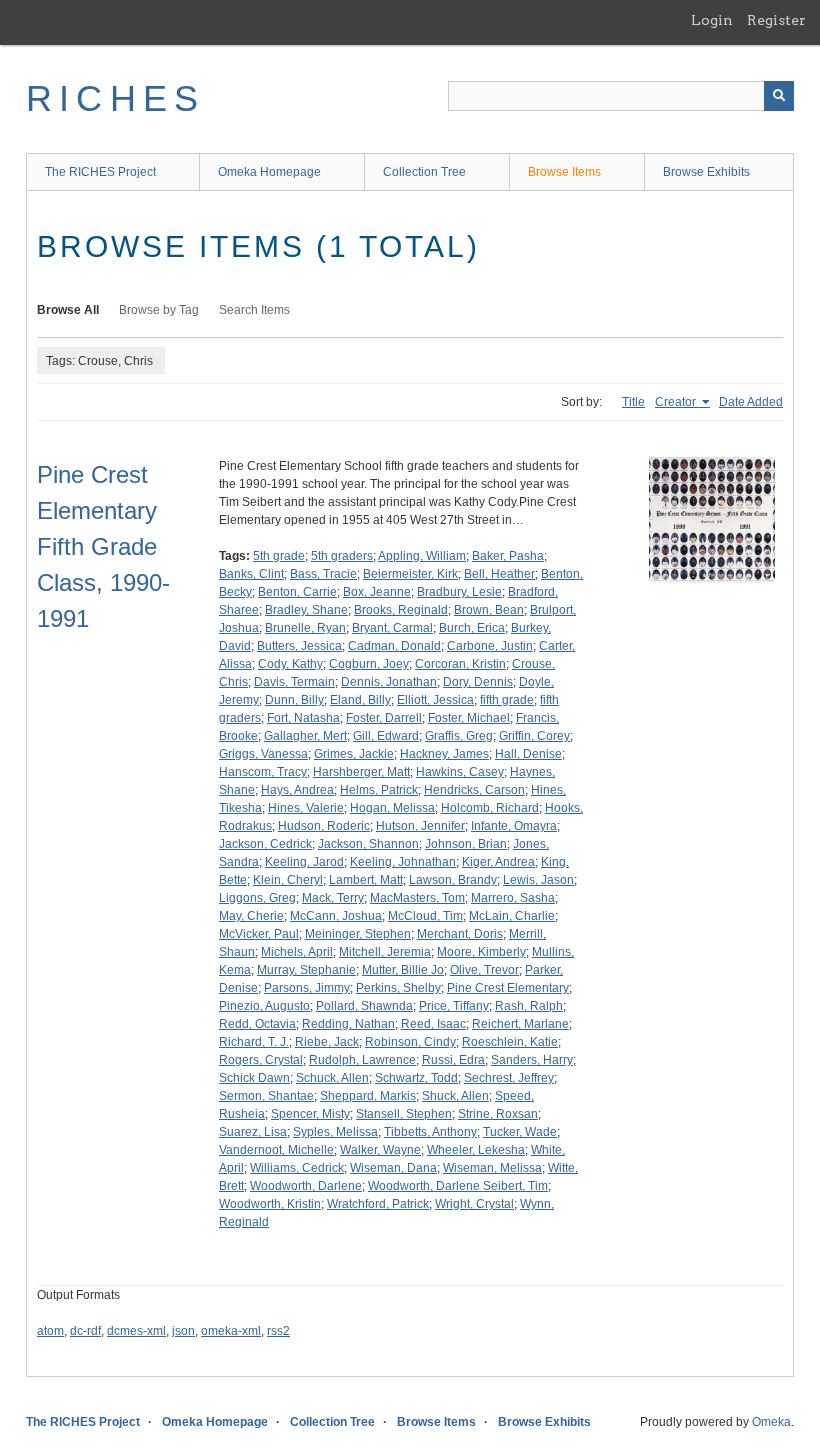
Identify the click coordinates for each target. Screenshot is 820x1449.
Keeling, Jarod (304, 862)
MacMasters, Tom (417, 898)
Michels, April (297, 952)
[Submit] (779, 96)
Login (712, 20)
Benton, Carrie (297, 592)
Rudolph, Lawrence (362, 1060)
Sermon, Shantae (266, 1096)
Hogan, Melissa (392, 808)
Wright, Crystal (474, 1204)
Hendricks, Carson (474, 790)
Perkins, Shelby (398, 988)
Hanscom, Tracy (263, 772)
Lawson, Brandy (453, 880)
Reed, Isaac (433, 1024)
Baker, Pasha (508, 556)
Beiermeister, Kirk (410, 574)
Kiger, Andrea (498, 862)
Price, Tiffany (454, 1006)
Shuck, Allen (455, 1096)
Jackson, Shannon (368, 844)
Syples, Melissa (335, 1132)
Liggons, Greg (257, 898)
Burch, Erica (472, 628)
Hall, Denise (528, 754)
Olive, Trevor (484, 970)
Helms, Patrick (379, 790)
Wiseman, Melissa (492, 1168)
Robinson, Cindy (410, 1042)
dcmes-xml (136, 1331)
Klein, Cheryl (288, 880)
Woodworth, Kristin (270, 1204)
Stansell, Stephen (404, 1114)
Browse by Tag (159, 310)
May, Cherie (251, 916)
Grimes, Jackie (354, 754)
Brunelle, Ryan (305, 628)
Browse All (68, 310)
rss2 (278, 1331)
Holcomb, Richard (490, 808)
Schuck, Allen (332, 1078)
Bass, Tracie (323, 574)
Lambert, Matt (366, 880)
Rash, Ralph (529, 1006)
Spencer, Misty (310, 1114)
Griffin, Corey (534, 736)
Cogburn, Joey (369, 664)
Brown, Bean (489, 610)
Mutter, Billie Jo (403, 970)
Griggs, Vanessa (263, 754)
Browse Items (564, 172)
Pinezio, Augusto (264, 1006)
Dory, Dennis (478, 682)
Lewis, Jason (538, 880)
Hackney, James (444, 754)
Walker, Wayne (380, 1150)
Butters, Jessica (299, 646)
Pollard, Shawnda (364, 1006)
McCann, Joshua (336, 916)
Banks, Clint (251, 574)
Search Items (254, 310)
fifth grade (507, 700)
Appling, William (422, 556)
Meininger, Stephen (358, 934)
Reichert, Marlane (520, 1024)
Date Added (751, 402)
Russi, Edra (453, 1060)
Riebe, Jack (327, 1042)
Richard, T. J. (254, 1042)
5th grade (279, 556)
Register (776, 20)
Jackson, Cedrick (265, 844)
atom (50, 1331)
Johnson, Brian (466, 844)
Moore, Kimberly (481, 952)
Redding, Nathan (348, 1024)
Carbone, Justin (490, 646)
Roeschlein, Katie (510, 1042)
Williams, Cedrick (297, 1168)
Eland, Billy (360, 700)
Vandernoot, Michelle (276, 1150)
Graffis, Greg (459, 736)
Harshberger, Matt (361, 772)
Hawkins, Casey (460, 772)
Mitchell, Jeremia (385, 952)
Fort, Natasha (303, 718)
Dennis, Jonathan (389, 682)
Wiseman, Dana (393, 1168)
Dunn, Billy (294, 700)
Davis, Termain (294, 682)
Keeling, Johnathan (403, 862)
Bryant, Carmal (392, 628)
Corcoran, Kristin (460, 664)
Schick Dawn (254, 1078)
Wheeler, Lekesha (476, 1150)
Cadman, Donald (394, 646)
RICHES (115, 98)
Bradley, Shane (306, 610)
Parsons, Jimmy (307, 988)
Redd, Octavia (257, 1024)
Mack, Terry (333, 898)
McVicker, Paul (259, 934)
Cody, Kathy (290, 664)
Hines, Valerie (306, 808)
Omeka (771, 1422)
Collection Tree (424, 172)
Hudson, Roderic (324, 826)
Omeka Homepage (269, 172)
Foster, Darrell (384, 718)
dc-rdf (85, 1331)
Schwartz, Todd (416, 1078)
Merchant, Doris (460, 934)
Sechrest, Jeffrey (509, 1078)
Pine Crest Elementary (508, 988)
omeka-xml (231, 1331)
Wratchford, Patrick (378, 1204)
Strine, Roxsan (498, 1114)
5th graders (342, 556)
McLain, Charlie (512, 916)
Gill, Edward (386, 736)
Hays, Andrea (297, 790)
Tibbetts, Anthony (430, 1132)
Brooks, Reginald (401, 610)
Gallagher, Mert (305, 736)
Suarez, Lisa (253, 1132)
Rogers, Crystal (261, 1060)
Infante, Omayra (514, 826)
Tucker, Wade (520, 1132)
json (183, 1331)
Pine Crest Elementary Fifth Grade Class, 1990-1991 (103, 546)
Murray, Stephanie (306, 970)
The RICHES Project (100, 172)
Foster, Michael (469, 718)
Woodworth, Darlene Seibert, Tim (458, 1186)
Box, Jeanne (377, 592)
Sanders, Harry (532, 1060)
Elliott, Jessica (435, 700)
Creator (677, 402)
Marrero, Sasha (513, 898)
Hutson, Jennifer (420, 826)
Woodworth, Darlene (306, 1186)
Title (633, 402)
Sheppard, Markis (368, 1096)
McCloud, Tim (425, 916)
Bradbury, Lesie (459, 592)
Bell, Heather (499, 574)
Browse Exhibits (706, 172)
